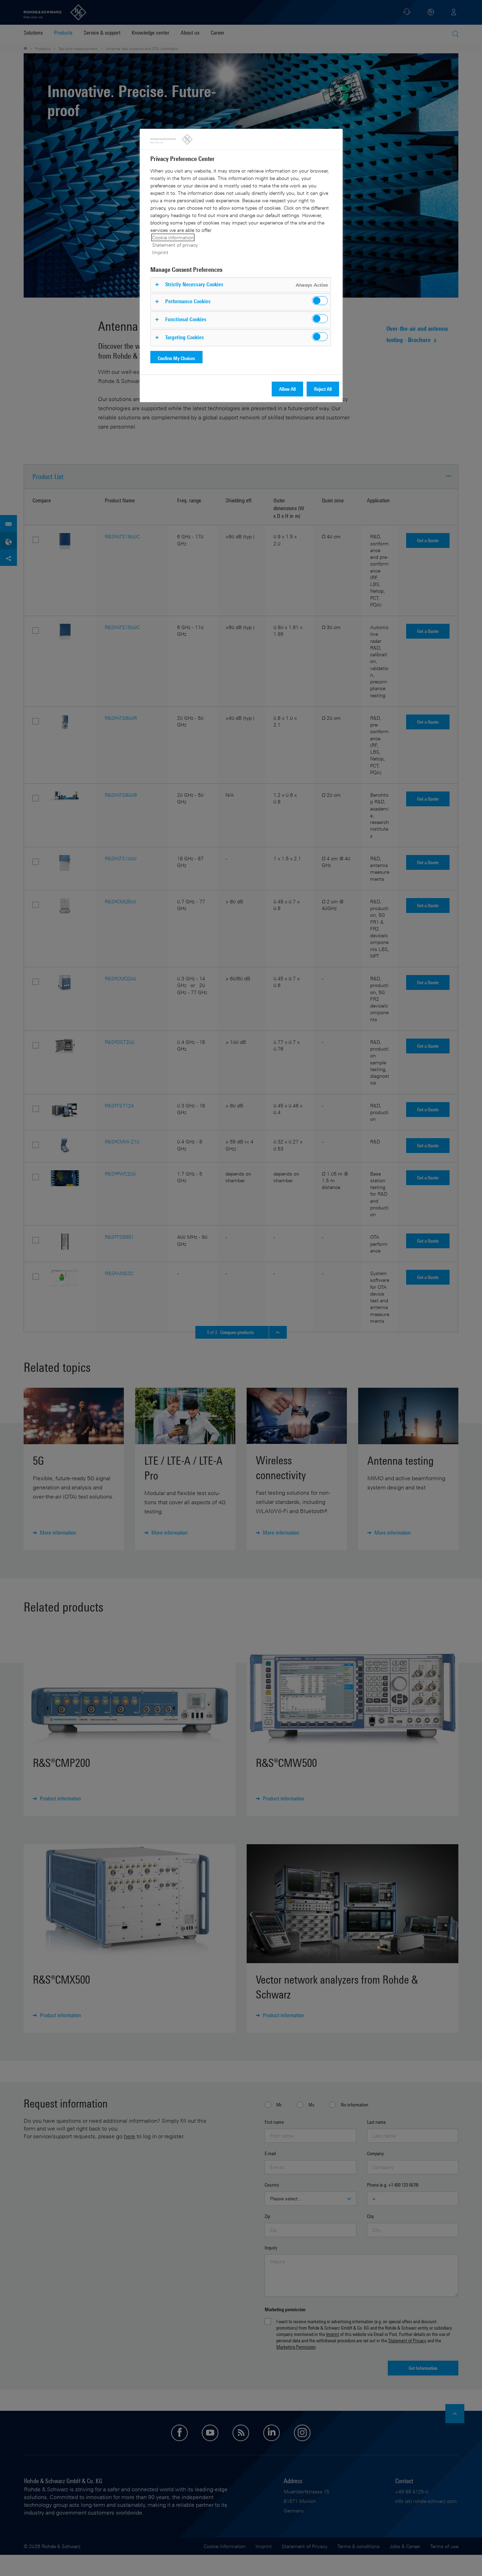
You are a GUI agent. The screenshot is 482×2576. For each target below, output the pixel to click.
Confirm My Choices (176, 358)
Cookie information (173, 237)
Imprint (160, 252)
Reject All (323, 389)
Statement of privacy (175, 245)
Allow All (287, 389)
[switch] (320, 301)
